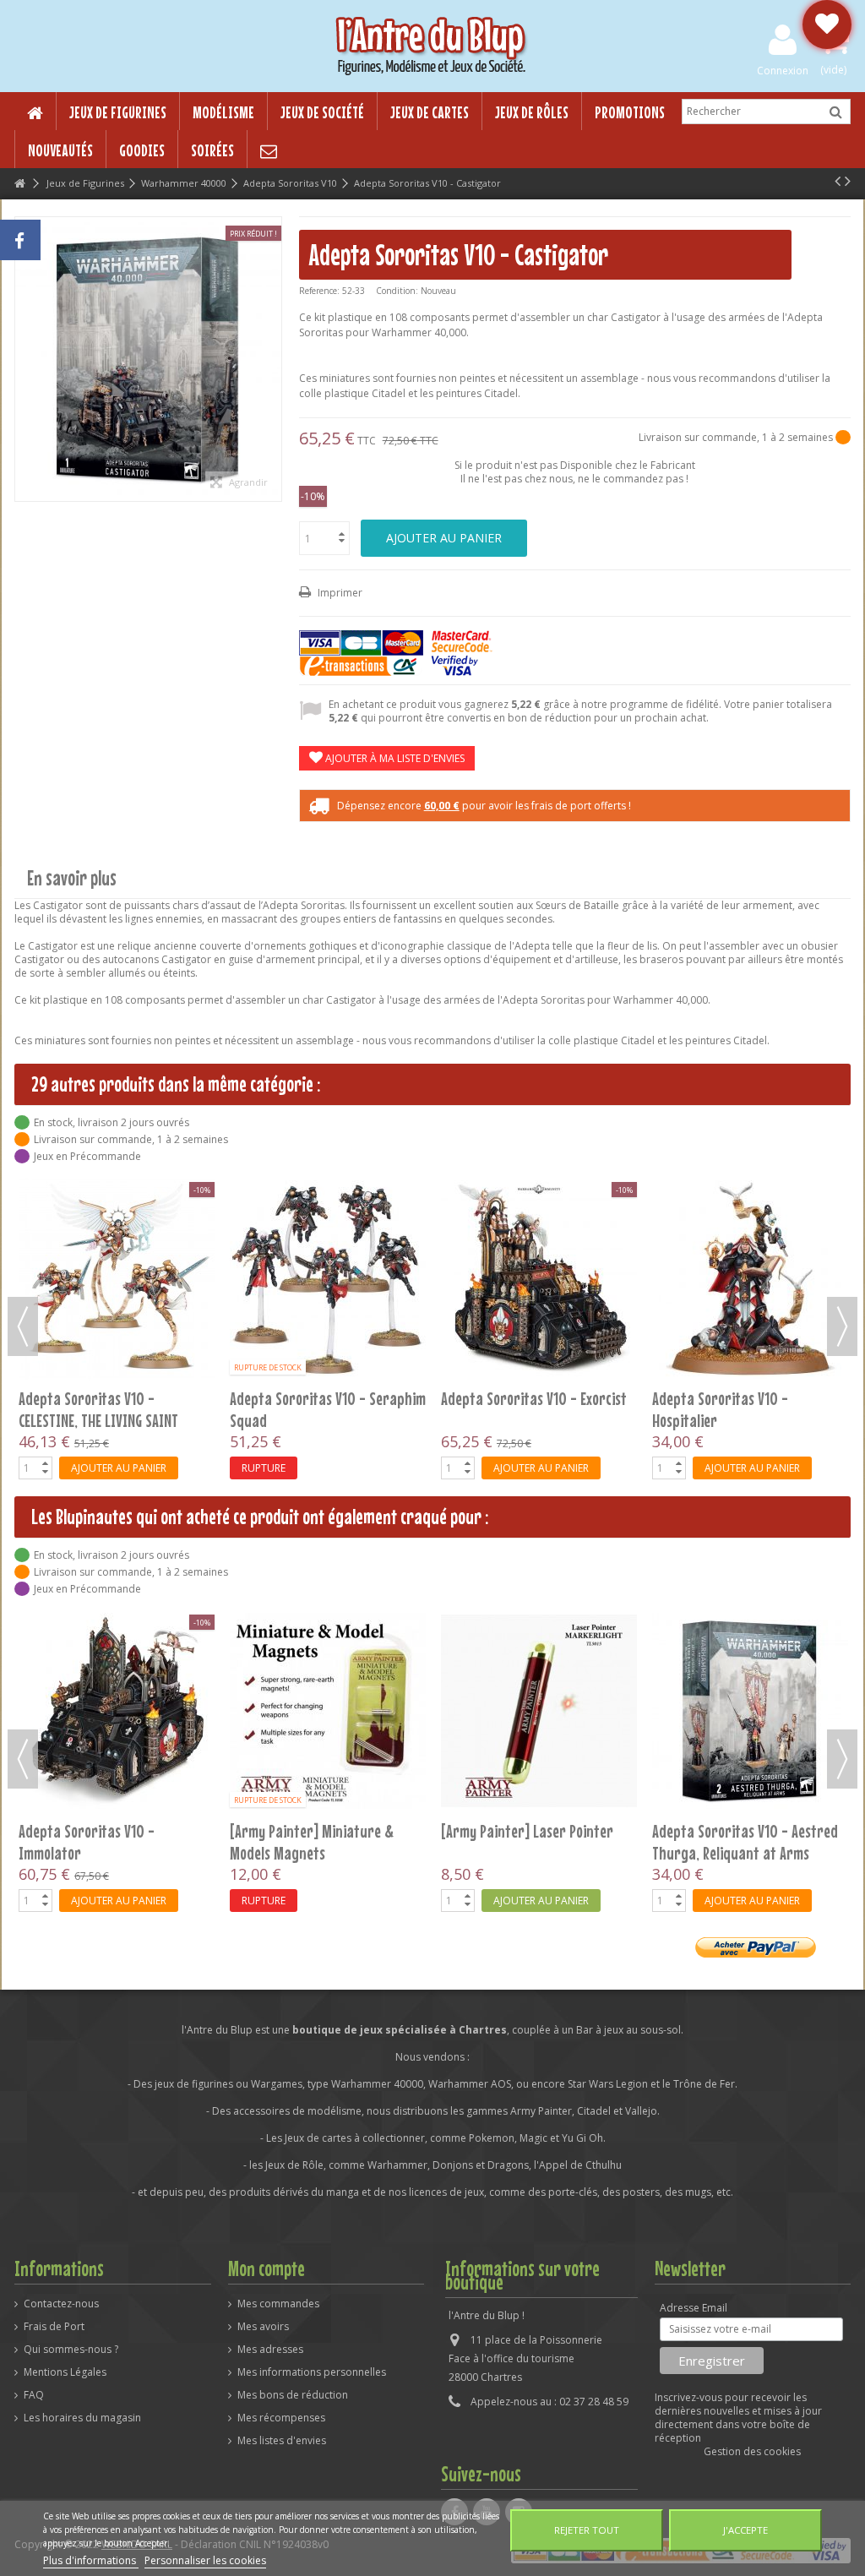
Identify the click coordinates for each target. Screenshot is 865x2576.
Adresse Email (694, 2308)
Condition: (397, 291)
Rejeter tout (587, 2530)
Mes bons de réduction (293, 2395)
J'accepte (745, 2530)
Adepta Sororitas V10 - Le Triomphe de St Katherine (517, 1250)
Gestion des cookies (752, 2451)
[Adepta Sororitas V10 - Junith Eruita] (117, 1199)
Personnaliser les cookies (205, 2560)
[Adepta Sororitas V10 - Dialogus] (328, 1199)
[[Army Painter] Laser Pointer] (328, 1711)
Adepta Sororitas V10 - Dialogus (324, 1239)
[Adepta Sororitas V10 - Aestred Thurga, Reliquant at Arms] (539, 1711)
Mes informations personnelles (312, 2372)
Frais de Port (54, 2327)
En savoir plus (72, 878)
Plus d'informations (91, 2560)
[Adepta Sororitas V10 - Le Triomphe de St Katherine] (539, 1199)
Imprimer (339, 593)
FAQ (34, 2395)
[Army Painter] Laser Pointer (316, 1831)
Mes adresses (270, 2350)
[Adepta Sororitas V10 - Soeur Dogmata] (750, 1711)
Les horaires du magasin (82, 2418)
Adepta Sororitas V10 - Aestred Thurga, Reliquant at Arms (534, 1842)
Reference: (319, 291)
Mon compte (267, 2268)
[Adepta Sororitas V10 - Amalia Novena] (750, 1199)
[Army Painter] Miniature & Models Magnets (101, 1842)
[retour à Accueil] (19, 184)
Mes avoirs (263, 2327)
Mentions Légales (65, 2372)
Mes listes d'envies (282, 2441)
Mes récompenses (281, 2418)
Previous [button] (23, 1326)
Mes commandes (278, 2304)
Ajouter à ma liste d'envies (394, 758)
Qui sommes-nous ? (71, 2350)
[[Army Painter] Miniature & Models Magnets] (117, 1711)
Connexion (783, 70)
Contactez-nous (61, 2304)
